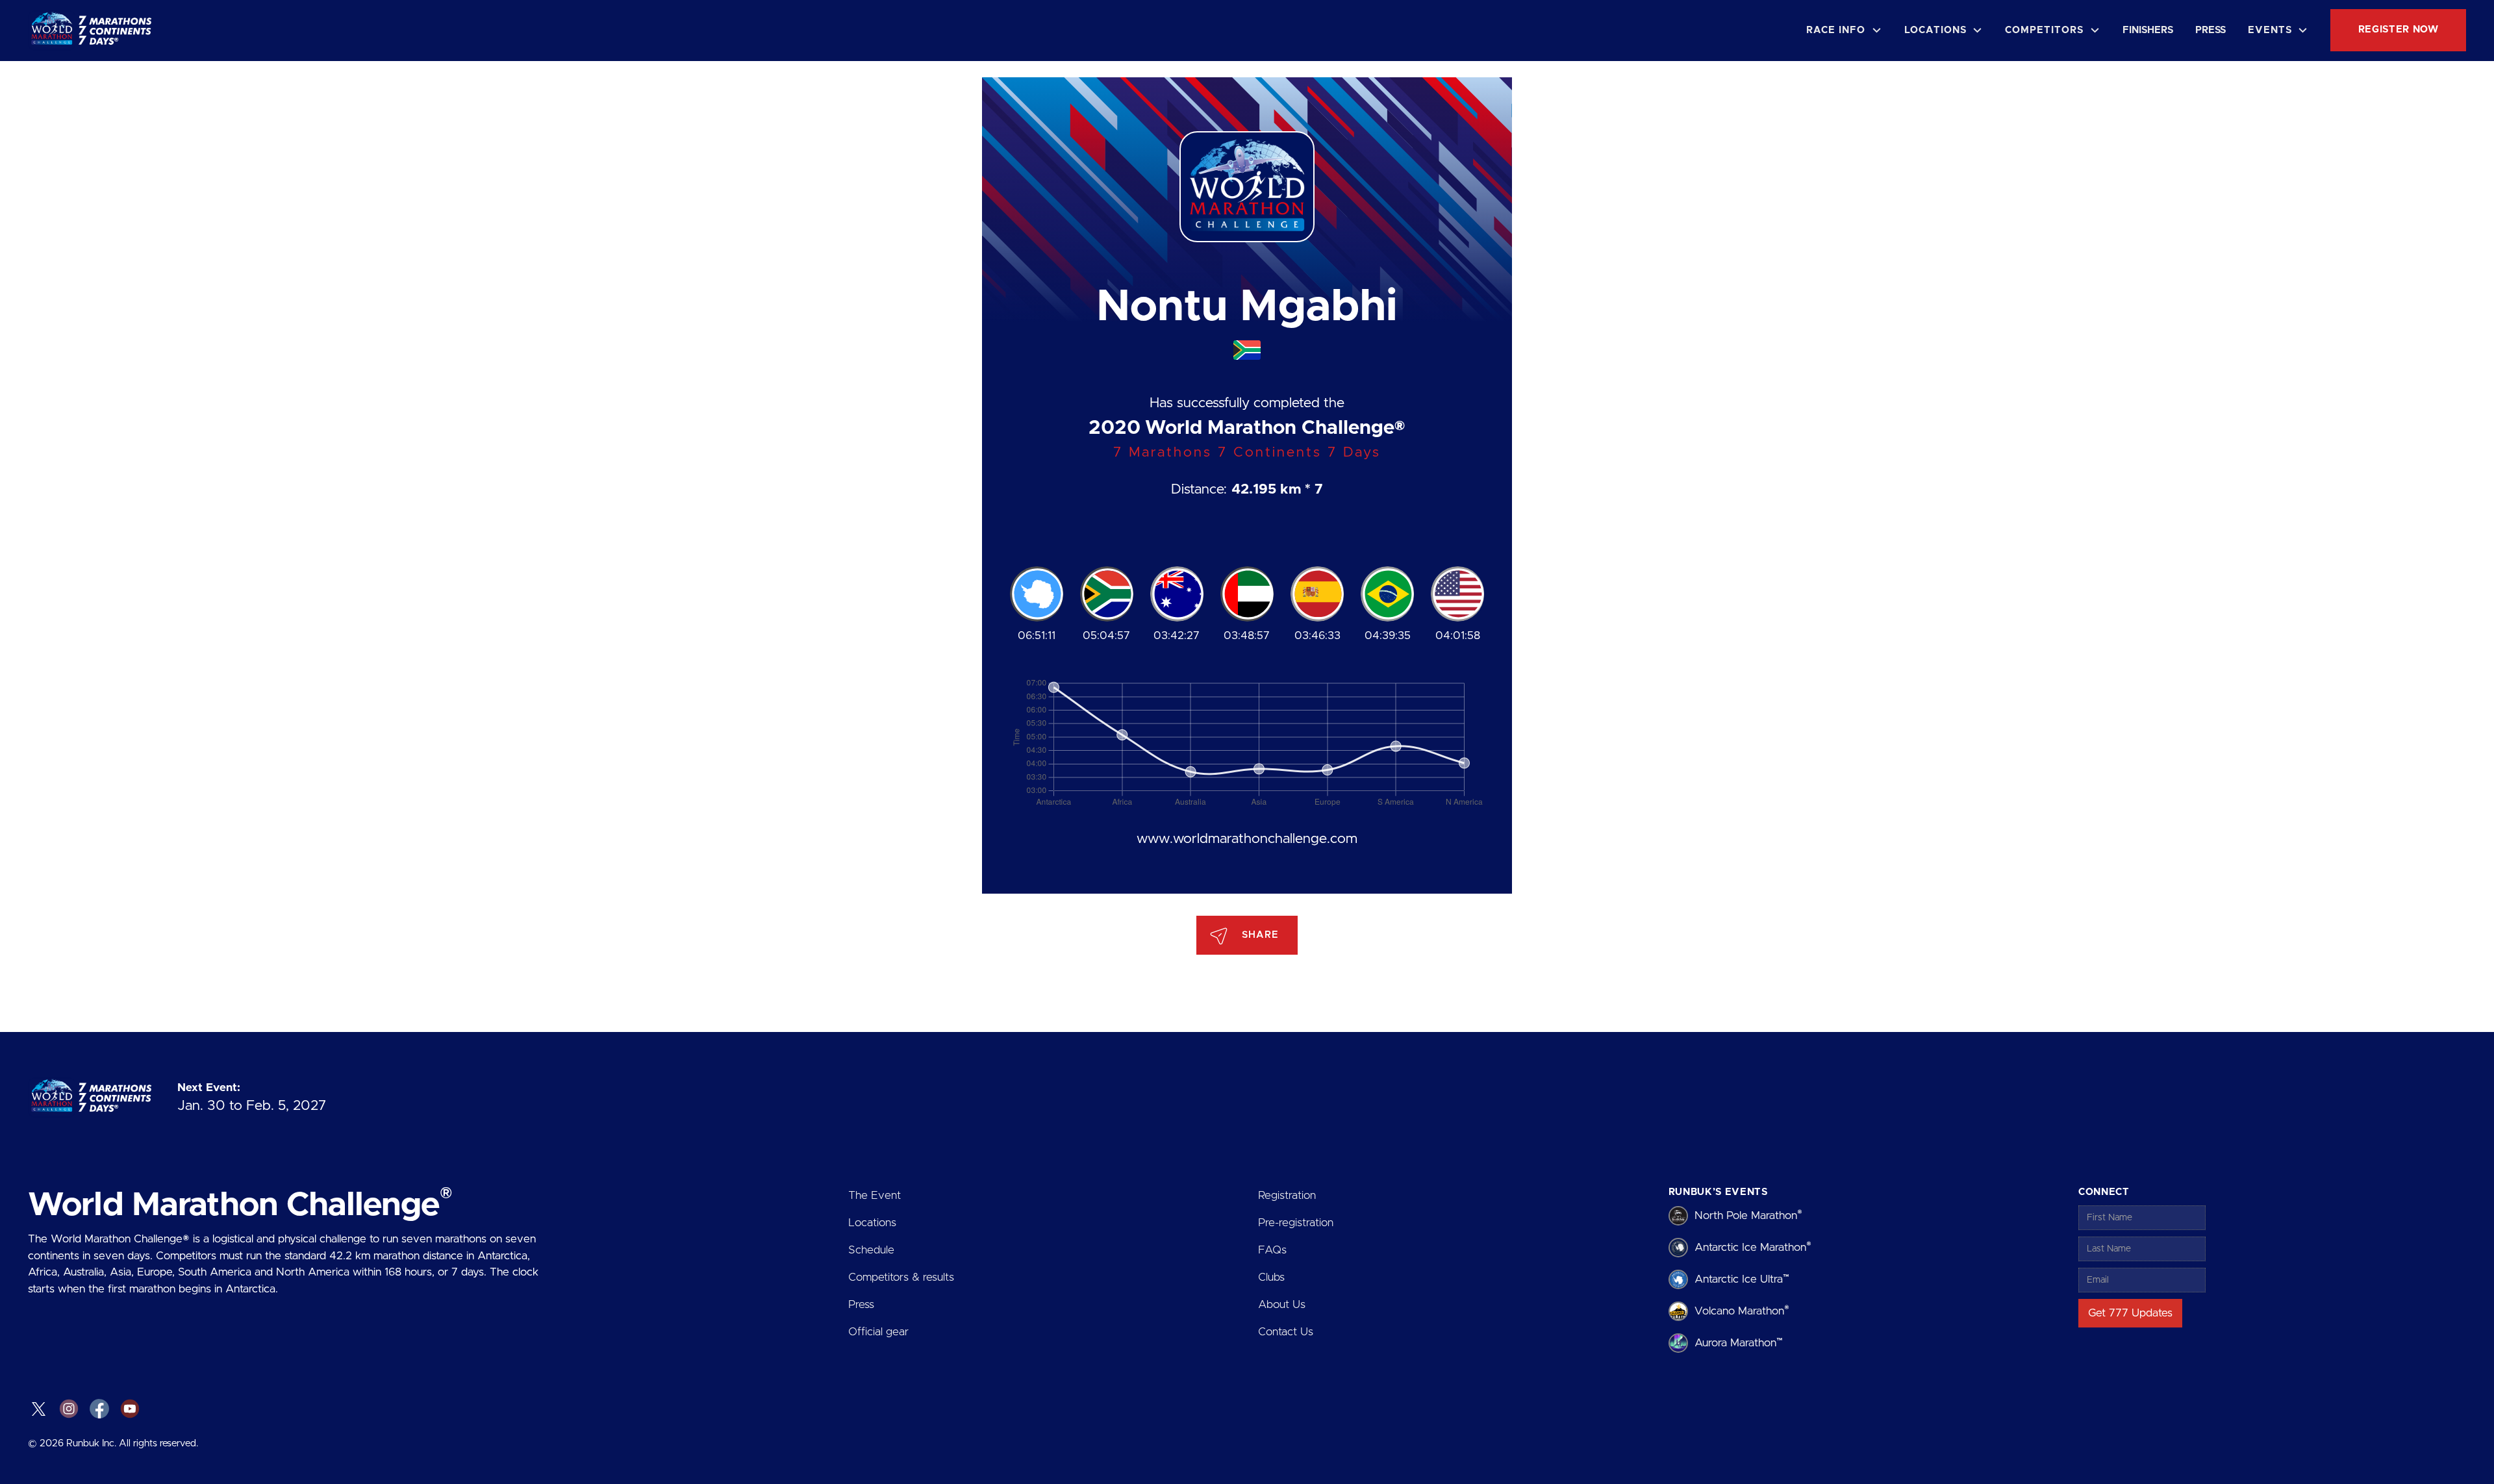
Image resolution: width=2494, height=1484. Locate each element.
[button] (1844, 31)
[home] (94, 31)
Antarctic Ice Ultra (1742, 1278)
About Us (1282, 1304)
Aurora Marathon (1739, 1342)
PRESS (2211, 30)
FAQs (1272, 1250)
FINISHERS (2148, 30)
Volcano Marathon (1742, 1310)
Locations (872, 1223)
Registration (1287, 1195)
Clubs (1271, 1277)
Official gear (878, 1332)
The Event (875, 1195)
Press (861, 1304)
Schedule (871, 1250)
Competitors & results (901, 1277)
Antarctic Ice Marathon (1753, 1247)
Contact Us (1286, 1332)
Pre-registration (1296, 1223)
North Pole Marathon (1748, 1215)
